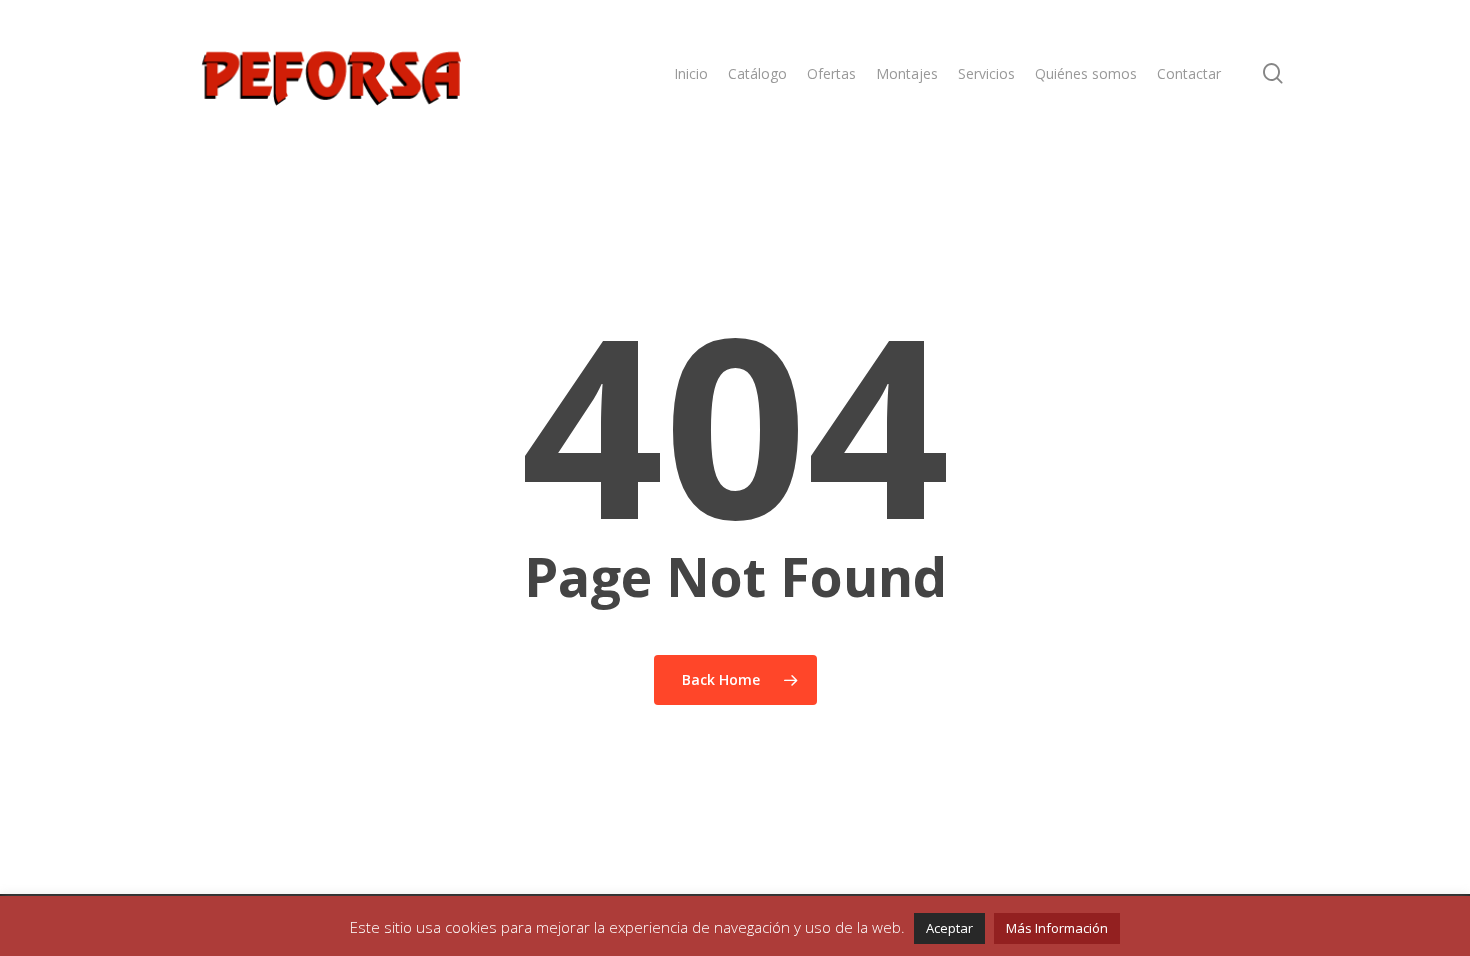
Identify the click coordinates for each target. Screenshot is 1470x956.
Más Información (1057, 928)
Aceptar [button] (949, 928)
